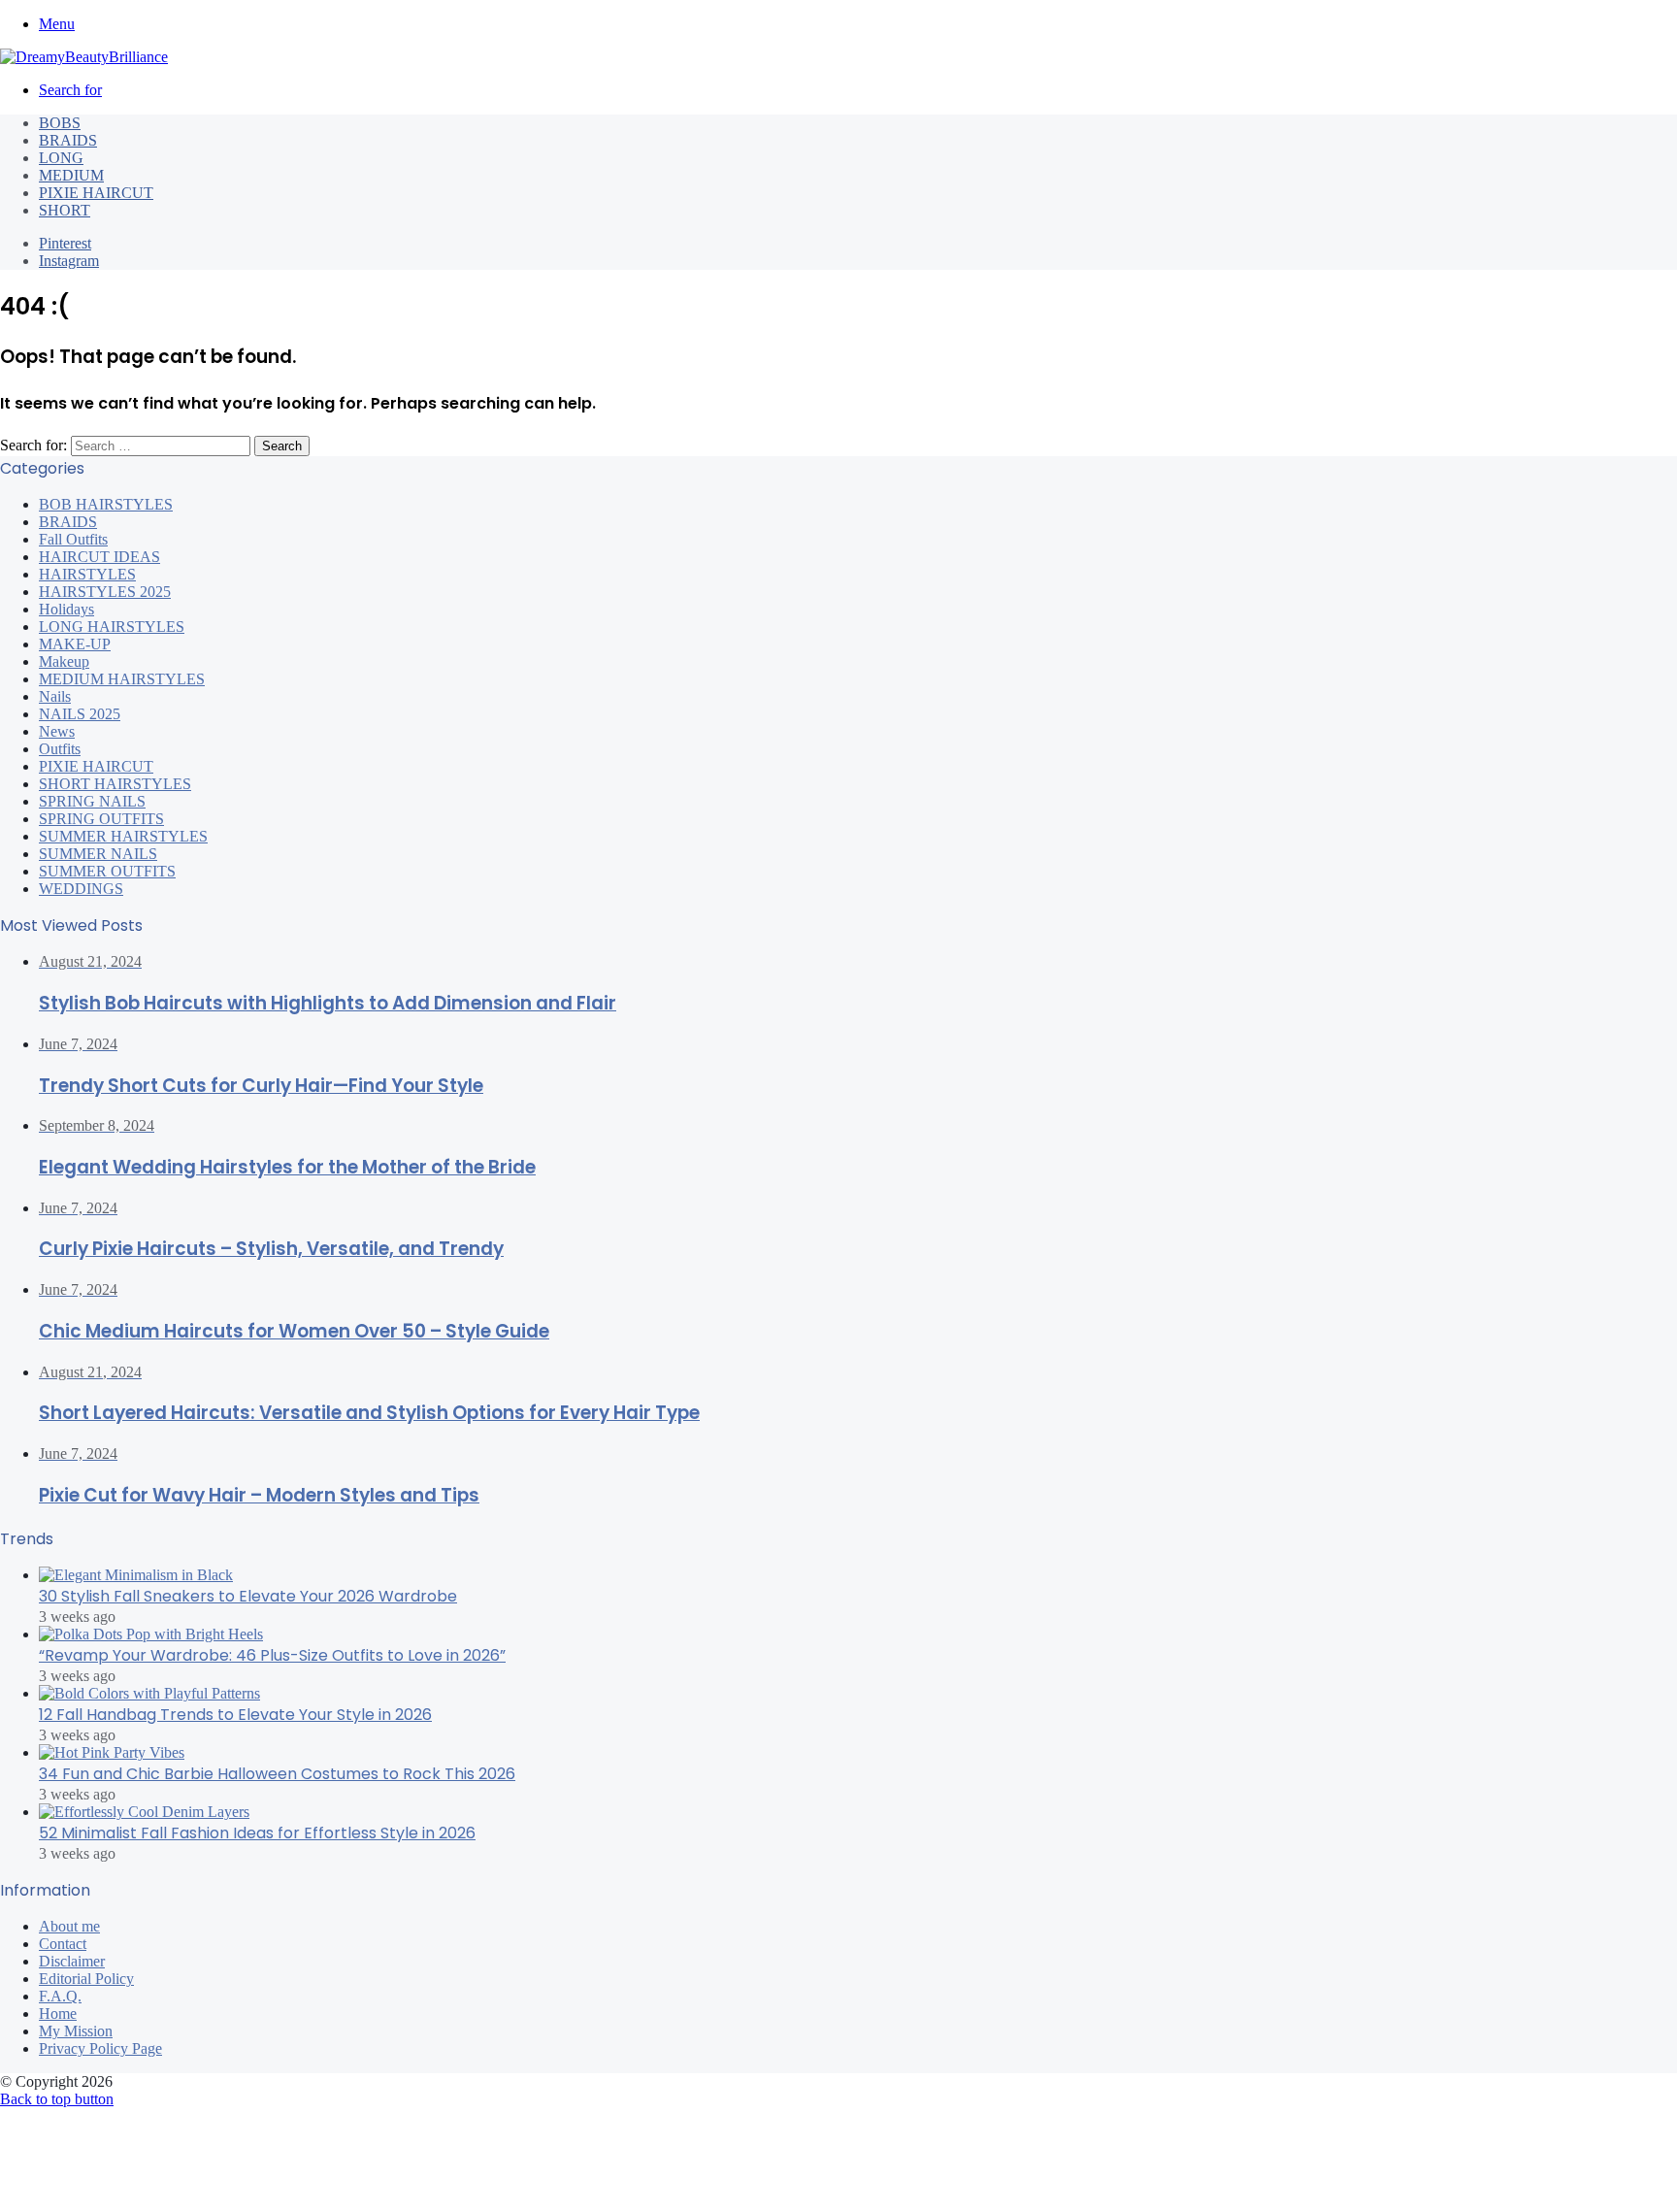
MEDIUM (71, 175)
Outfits (60, 749)
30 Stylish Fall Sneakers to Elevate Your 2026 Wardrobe (248, 1596)
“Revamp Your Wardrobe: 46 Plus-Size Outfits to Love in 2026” (272, 1655)
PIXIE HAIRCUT (96, 193)
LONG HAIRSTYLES (112, 627)
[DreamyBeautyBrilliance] (84, 57)
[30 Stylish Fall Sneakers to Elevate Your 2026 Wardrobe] (136, 1575)
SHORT (65, 210)
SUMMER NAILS (98, 854)
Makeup (64, 661)
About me (69, 1926)
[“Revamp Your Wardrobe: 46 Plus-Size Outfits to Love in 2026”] (151, 1634)
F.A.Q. (60, 1996)
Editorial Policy (86, 1979)
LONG (61, 158)
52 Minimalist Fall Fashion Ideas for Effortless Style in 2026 (257, 1833)
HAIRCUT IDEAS (99, 557)
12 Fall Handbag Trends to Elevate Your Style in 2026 (235, 1715)
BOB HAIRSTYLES (106, 504)
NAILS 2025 (80, 714)
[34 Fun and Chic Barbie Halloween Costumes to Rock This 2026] (112, 1752)
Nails (55, 696)
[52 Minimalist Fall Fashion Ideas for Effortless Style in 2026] (144, 1812)
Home (58, 2014)
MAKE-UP (75, 644)
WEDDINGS (81, 889)
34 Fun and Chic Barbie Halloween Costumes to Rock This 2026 (277, 1774)
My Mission (76, 2031)
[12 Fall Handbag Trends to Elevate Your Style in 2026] (149, 1693)
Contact (63, 1944)
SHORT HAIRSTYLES (115, 784)
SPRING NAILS (92, 801)
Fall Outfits (73, 539)
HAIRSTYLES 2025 (105, 592)
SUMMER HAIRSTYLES (123, 836)
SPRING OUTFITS (101, 819)
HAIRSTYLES (87, 574)
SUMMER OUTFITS (107, 871)
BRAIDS (68, 140)
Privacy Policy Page (100, 2048)
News (57, 731)
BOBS (60, 123)
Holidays (66, 609)
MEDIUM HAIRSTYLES (122, 679)
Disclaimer (72, 1961)
